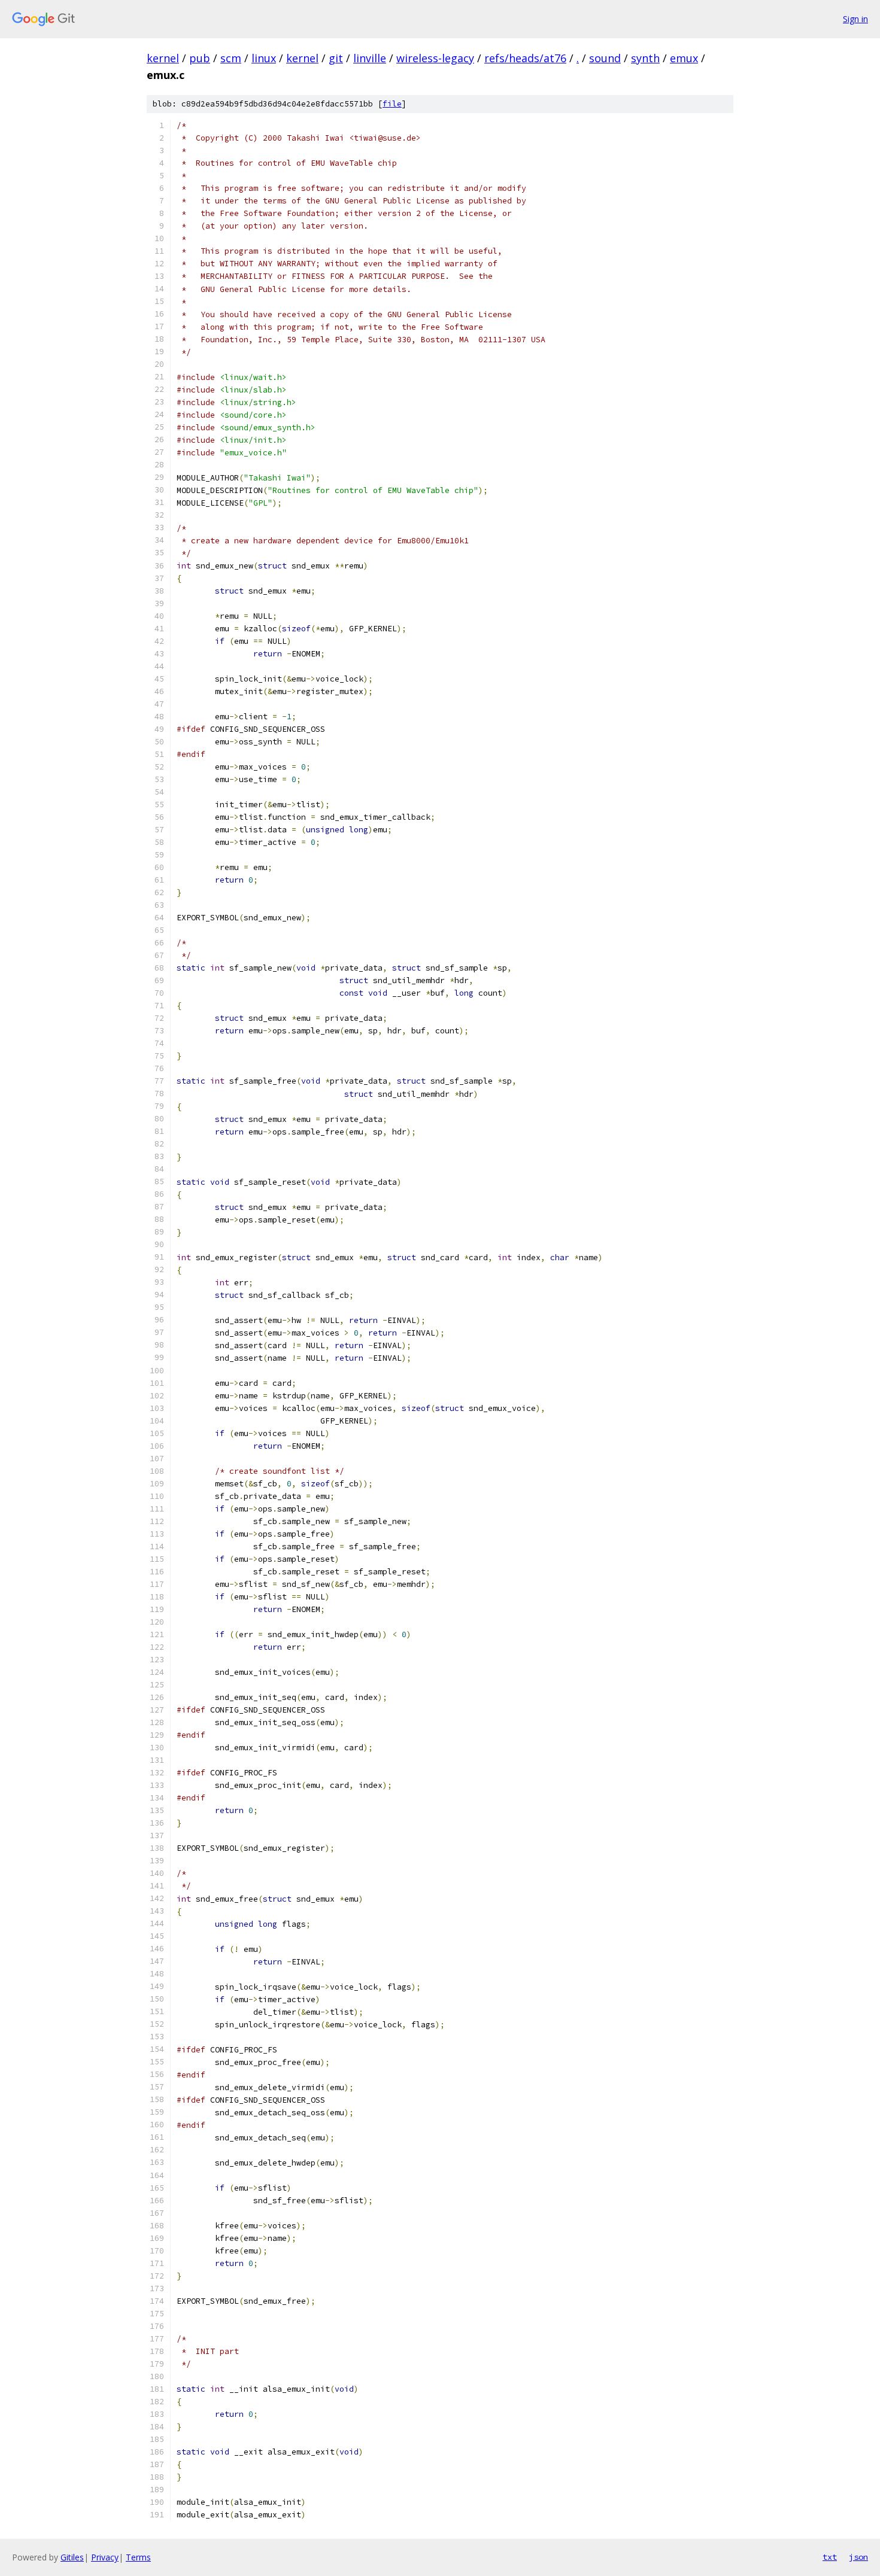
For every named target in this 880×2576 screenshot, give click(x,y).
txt (830, 2557)
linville (370, 58)
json (858, 2557)
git (336, 58)
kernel (163, 58)
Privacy (105, 2557)
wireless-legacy (435, 58)
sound (605, 58)
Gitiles (72, 2557)
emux (684, 58)
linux (264, 58)
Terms (138, 2557)
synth (645, 58)
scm (231, 58)
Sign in (855, 19)
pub (200, 58)
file (392, 104)
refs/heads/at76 (525, 58)
